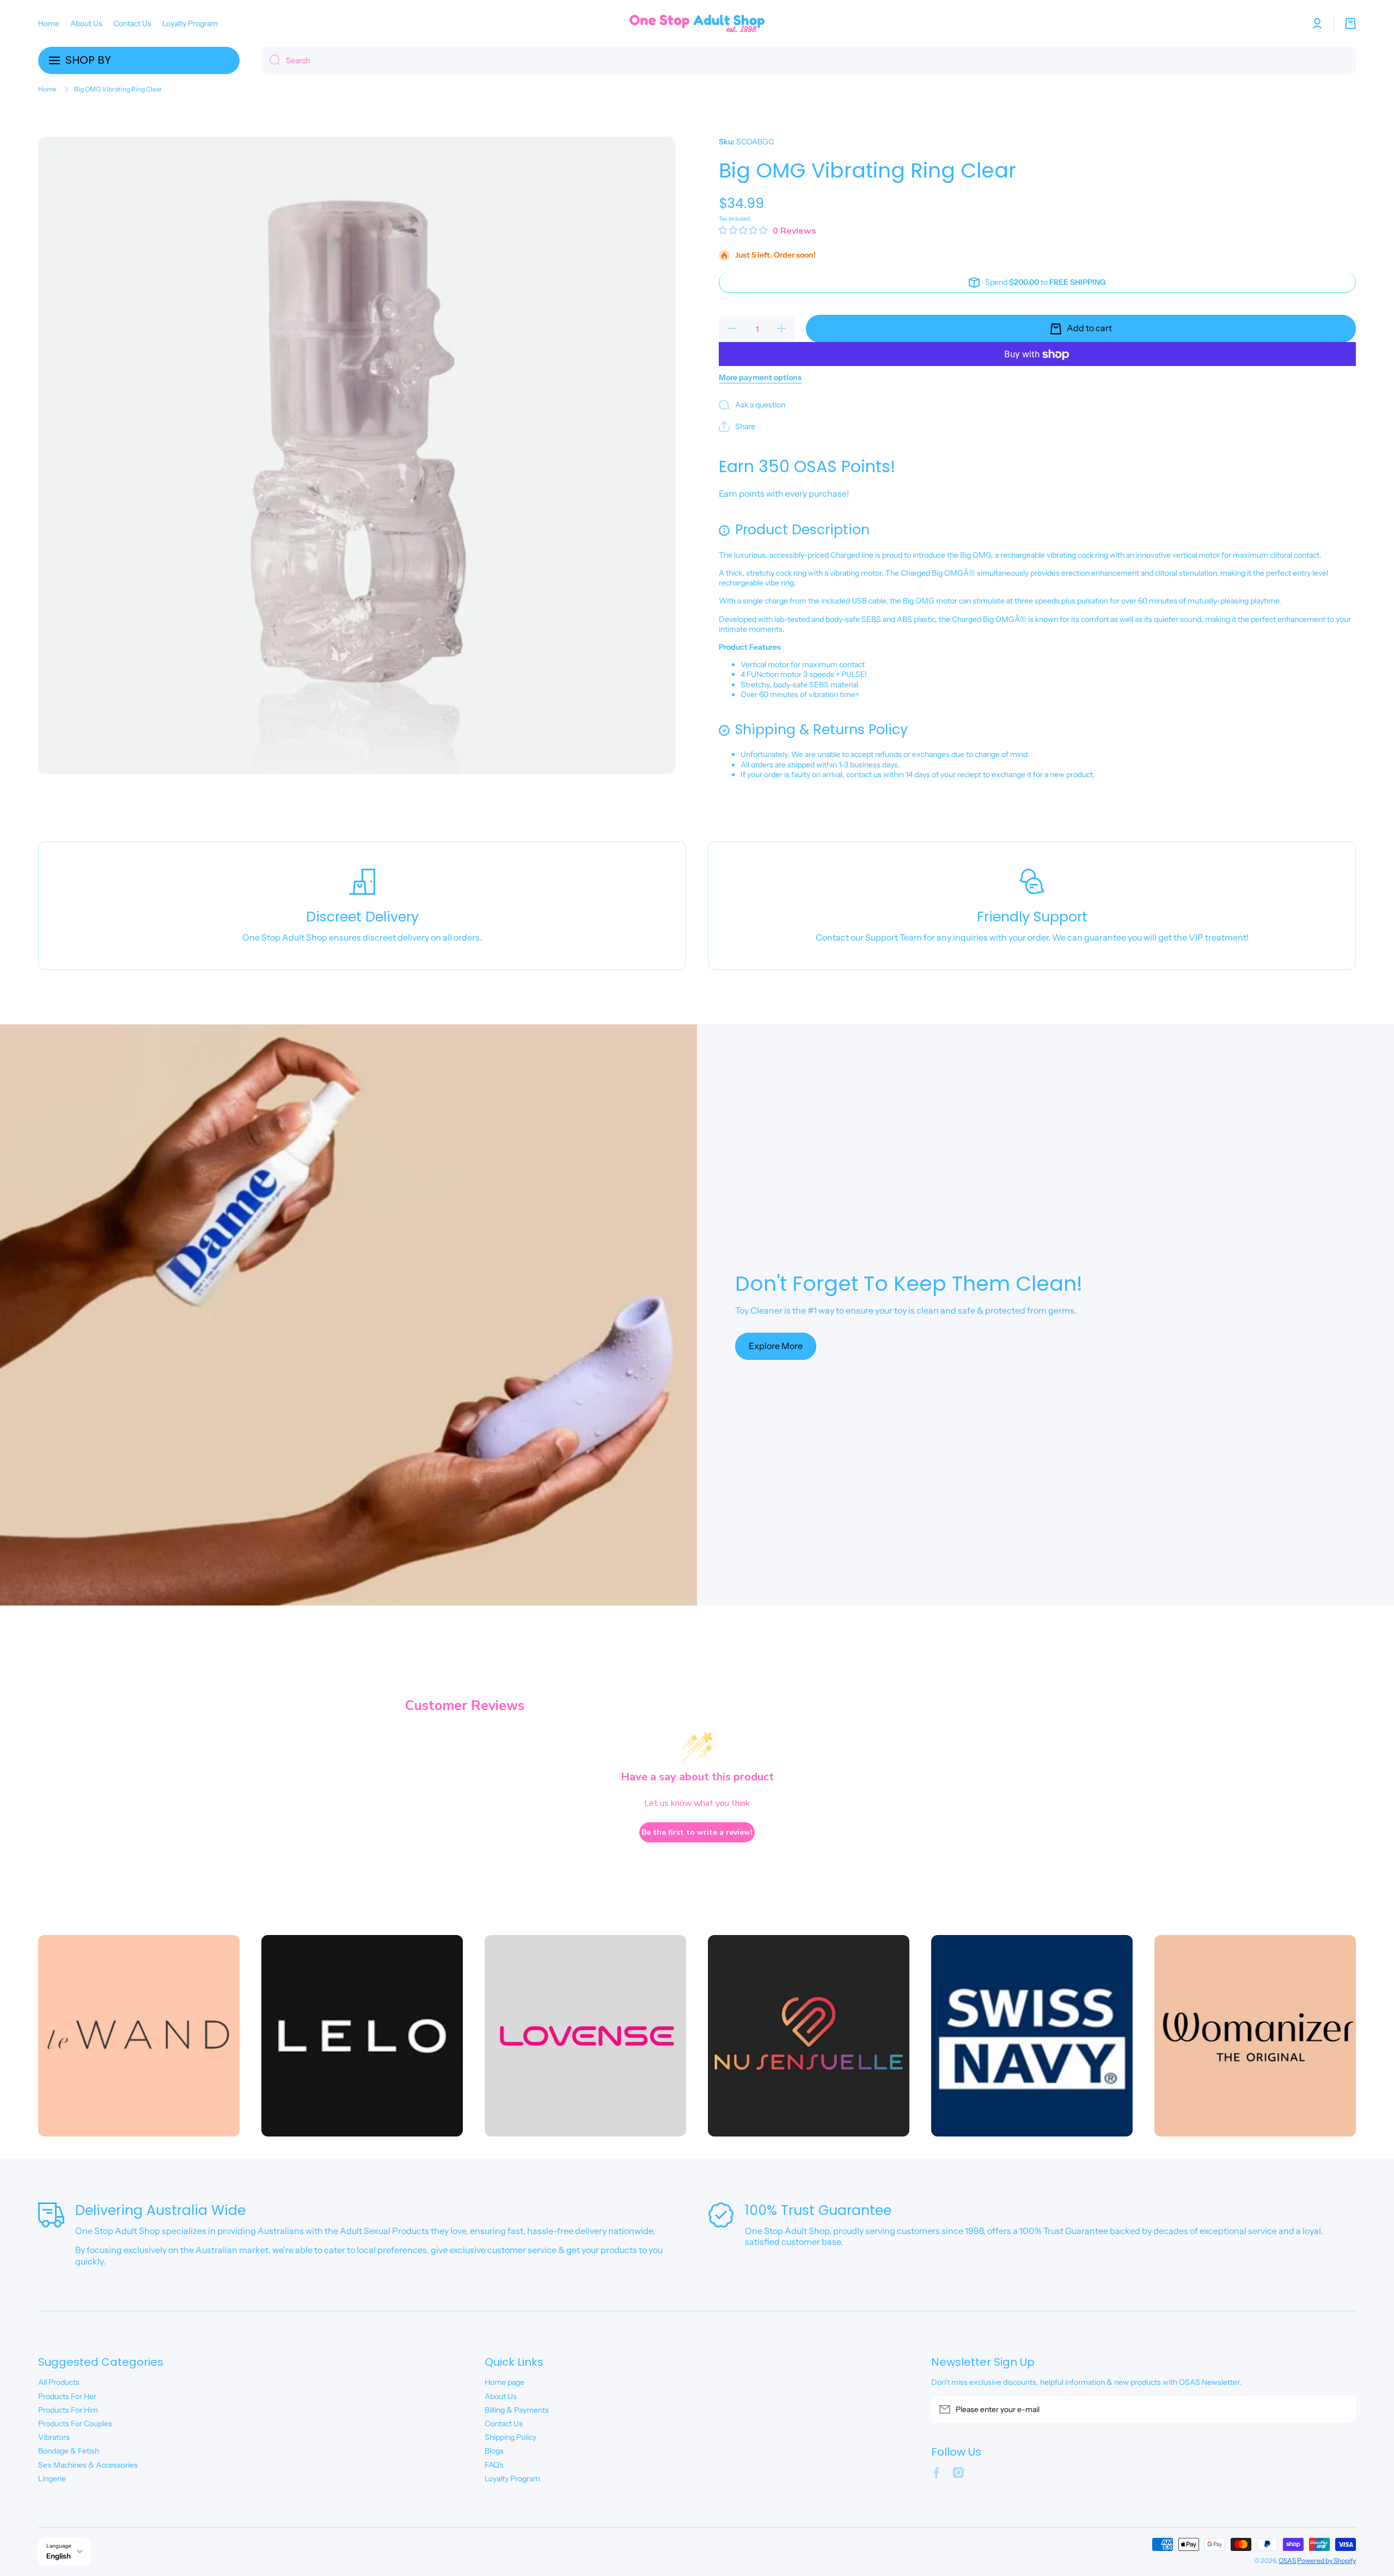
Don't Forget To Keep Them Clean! (909, 1284)
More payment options (760, 378)
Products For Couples (75, 2424)
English (59, 2556)
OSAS (1287, 2560)
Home (47, 89)
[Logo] (697, 23)
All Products (59, 2382)
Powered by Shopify (1326, 2560)
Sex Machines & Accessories (88, 2465)
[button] (1350, 23)
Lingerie (52, 2479)
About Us (501, 2396)
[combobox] (809, 60)
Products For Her (67, 2396)
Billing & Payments (517, 2410)
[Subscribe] (1342, 2409)
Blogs (494, 2451)
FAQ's (494, 2465)
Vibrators (54, 2437)
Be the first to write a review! (697, 1832)
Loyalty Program (512, 2479)
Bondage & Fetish (69, 2451)
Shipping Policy (510, 2437)
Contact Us (504, 2424)
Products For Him (68, 2410)
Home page (505, 2382)
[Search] (271, 60)
